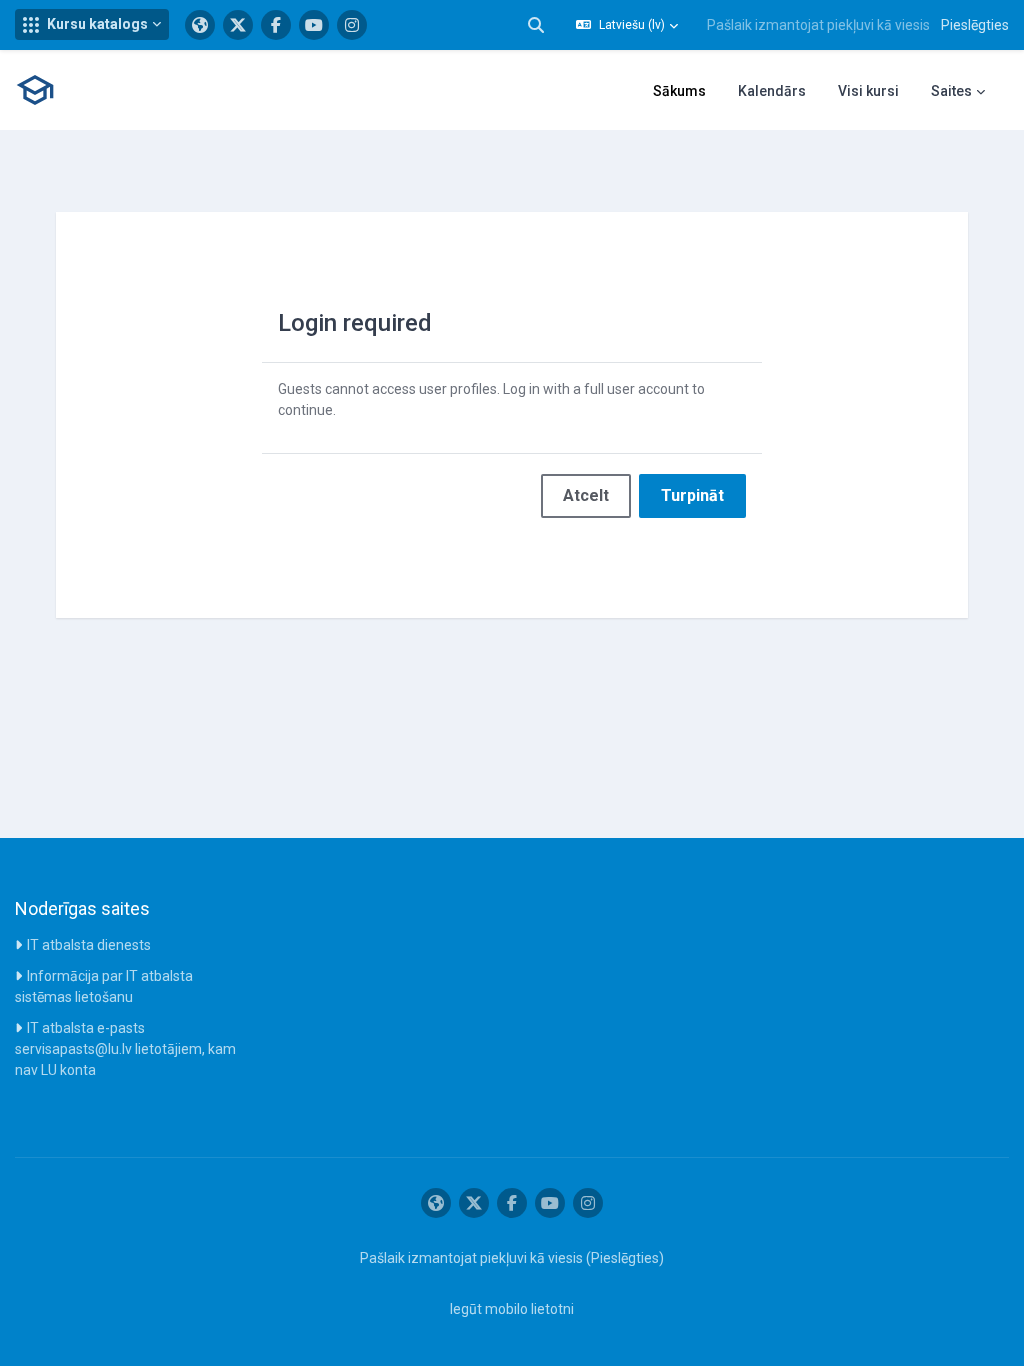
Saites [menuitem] (951, 91)
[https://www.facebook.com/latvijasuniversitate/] (276, 25)
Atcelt (586, 495)
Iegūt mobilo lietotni (512, 1309)
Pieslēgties (975, 25)
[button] (92, 24)
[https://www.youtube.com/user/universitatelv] (314, 25)
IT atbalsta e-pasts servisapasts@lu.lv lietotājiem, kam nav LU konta (125, 1049)
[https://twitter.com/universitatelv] (238, 25)
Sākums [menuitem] (679, 91)
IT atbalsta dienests (89, 945)
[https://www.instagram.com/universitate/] (352, 25)
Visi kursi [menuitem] (868, 91)
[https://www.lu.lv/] (200, 25)
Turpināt (692, 495)
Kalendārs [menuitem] (772, 91)
